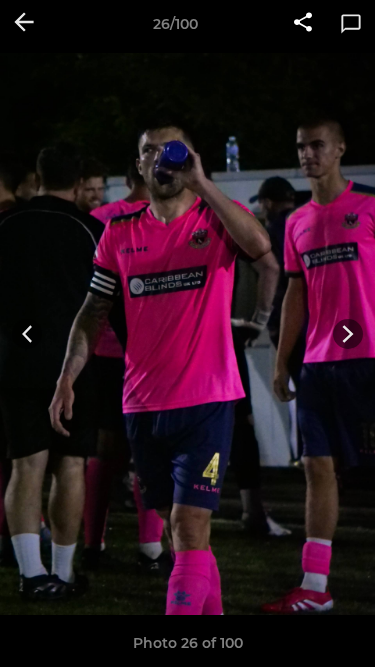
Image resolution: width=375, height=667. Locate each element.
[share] (303, 24)
